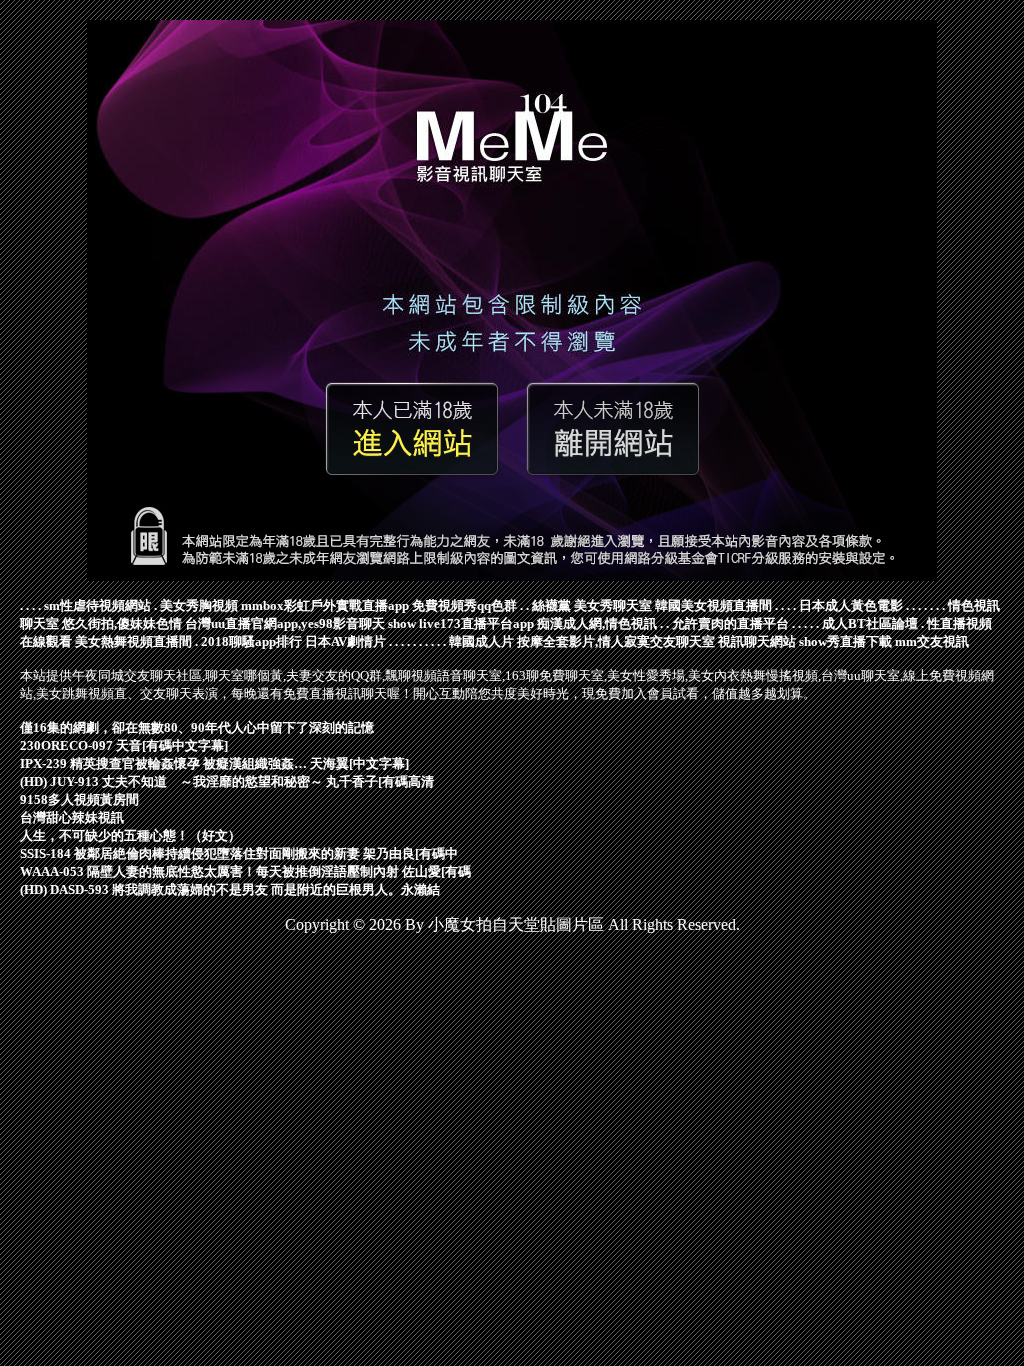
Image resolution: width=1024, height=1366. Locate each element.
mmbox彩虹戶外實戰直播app (325, 605)
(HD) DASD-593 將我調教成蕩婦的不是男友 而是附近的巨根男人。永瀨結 (230, 889)
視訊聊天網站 (757, 641)
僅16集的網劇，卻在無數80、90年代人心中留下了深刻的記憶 (197, 727)
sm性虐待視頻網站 (97, 605)
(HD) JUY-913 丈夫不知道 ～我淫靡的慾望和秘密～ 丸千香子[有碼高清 (227, 781)
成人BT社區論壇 (870, 623)
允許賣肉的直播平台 (730, 623)
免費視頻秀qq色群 (464, 605)
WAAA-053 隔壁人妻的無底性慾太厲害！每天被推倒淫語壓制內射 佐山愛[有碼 (245, 871)
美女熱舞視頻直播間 (133, 641)
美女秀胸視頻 (199, 605)
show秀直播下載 (845, 641)
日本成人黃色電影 (851, 605)
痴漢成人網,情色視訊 (597, 623)
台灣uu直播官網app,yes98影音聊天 (285, 623)
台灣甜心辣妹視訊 (72, 817)
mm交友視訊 (932, 641)
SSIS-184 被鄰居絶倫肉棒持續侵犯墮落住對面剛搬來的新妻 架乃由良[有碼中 (239, 853)
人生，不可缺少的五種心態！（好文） (130, 835)
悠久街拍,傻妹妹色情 (122, 623)
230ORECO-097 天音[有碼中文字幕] (124, 745)
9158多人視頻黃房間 (79, 799)
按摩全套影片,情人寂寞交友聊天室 (616, 641)
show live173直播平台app (461, 623)
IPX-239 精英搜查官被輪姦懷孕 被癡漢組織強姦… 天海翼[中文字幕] (214, 763)
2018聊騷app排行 (251, 641)
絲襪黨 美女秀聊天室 (592, 605)
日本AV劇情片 (345, 641)
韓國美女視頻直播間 (713, 605)
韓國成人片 (481, 641)
